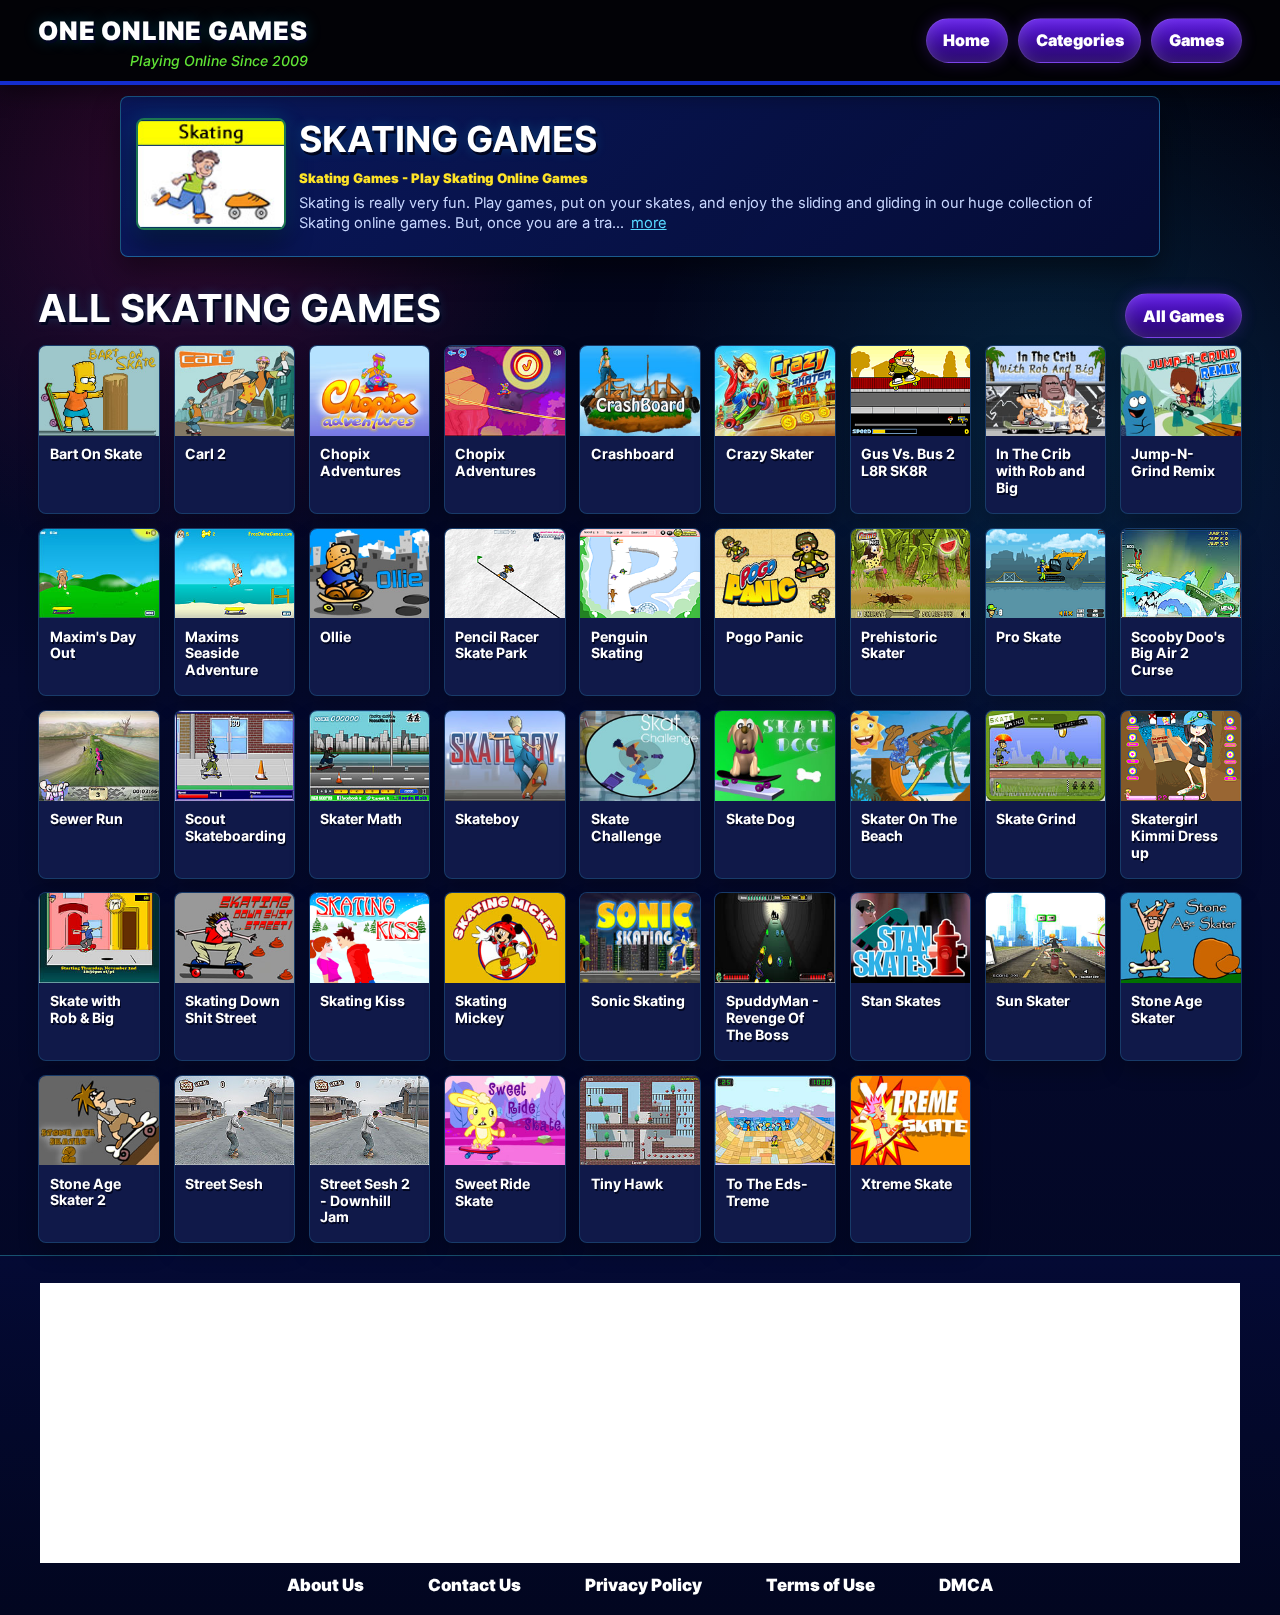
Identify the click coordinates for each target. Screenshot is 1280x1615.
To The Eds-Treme (767, 1192)
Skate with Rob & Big (85, 1009)
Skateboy (487, 818)
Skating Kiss (362, 1000)
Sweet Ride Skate (492, 1192)
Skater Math (361, 818)
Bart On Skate (96, 453)
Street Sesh (224, 1183)
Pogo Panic (764, 636)
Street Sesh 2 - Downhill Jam (365, 1200)
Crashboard (632, 453)
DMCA (966, 1585)
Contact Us (474, 1585)
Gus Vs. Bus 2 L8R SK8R (908, 462)
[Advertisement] (640, 1423)
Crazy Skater (770, 453)
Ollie (335, 636)
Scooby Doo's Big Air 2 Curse (1178, 653)
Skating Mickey (481, 1009)
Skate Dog (760, 818)
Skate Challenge (626, 827)
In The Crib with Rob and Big (1040, 470)
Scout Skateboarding (235, 827)
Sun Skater (1033, 1000)
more (649, 223)
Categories (1080, 40)
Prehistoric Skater (899, 645)
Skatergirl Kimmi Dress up (1174, 835)
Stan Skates (901, 1000)
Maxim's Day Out (93, 645)
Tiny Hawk (627, 1183)
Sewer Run (86, 818)
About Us (325, 1585)
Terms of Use (820, 1585)
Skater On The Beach (909, 827)
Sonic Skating (638, 1000)
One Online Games (172, 30)
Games (1196, 40)
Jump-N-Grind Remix (1173, 462)
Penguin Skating (619, 645)
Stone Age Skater (1166, 1009)
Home (966, 40)
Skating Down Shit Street (232, 1009)
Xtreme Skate (906, 1183)
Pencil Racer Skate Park (497, 645)
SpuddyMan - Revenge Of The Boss (772, 1017)
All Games (1183, 316)
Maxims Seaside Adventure (221, 653)
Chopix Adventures (360, 462)
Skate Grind (1036, 818)
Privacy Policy (643, 1585)
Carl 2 (205, 453)
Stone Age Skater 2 (85, 1192)
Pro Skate (1028, 636)
